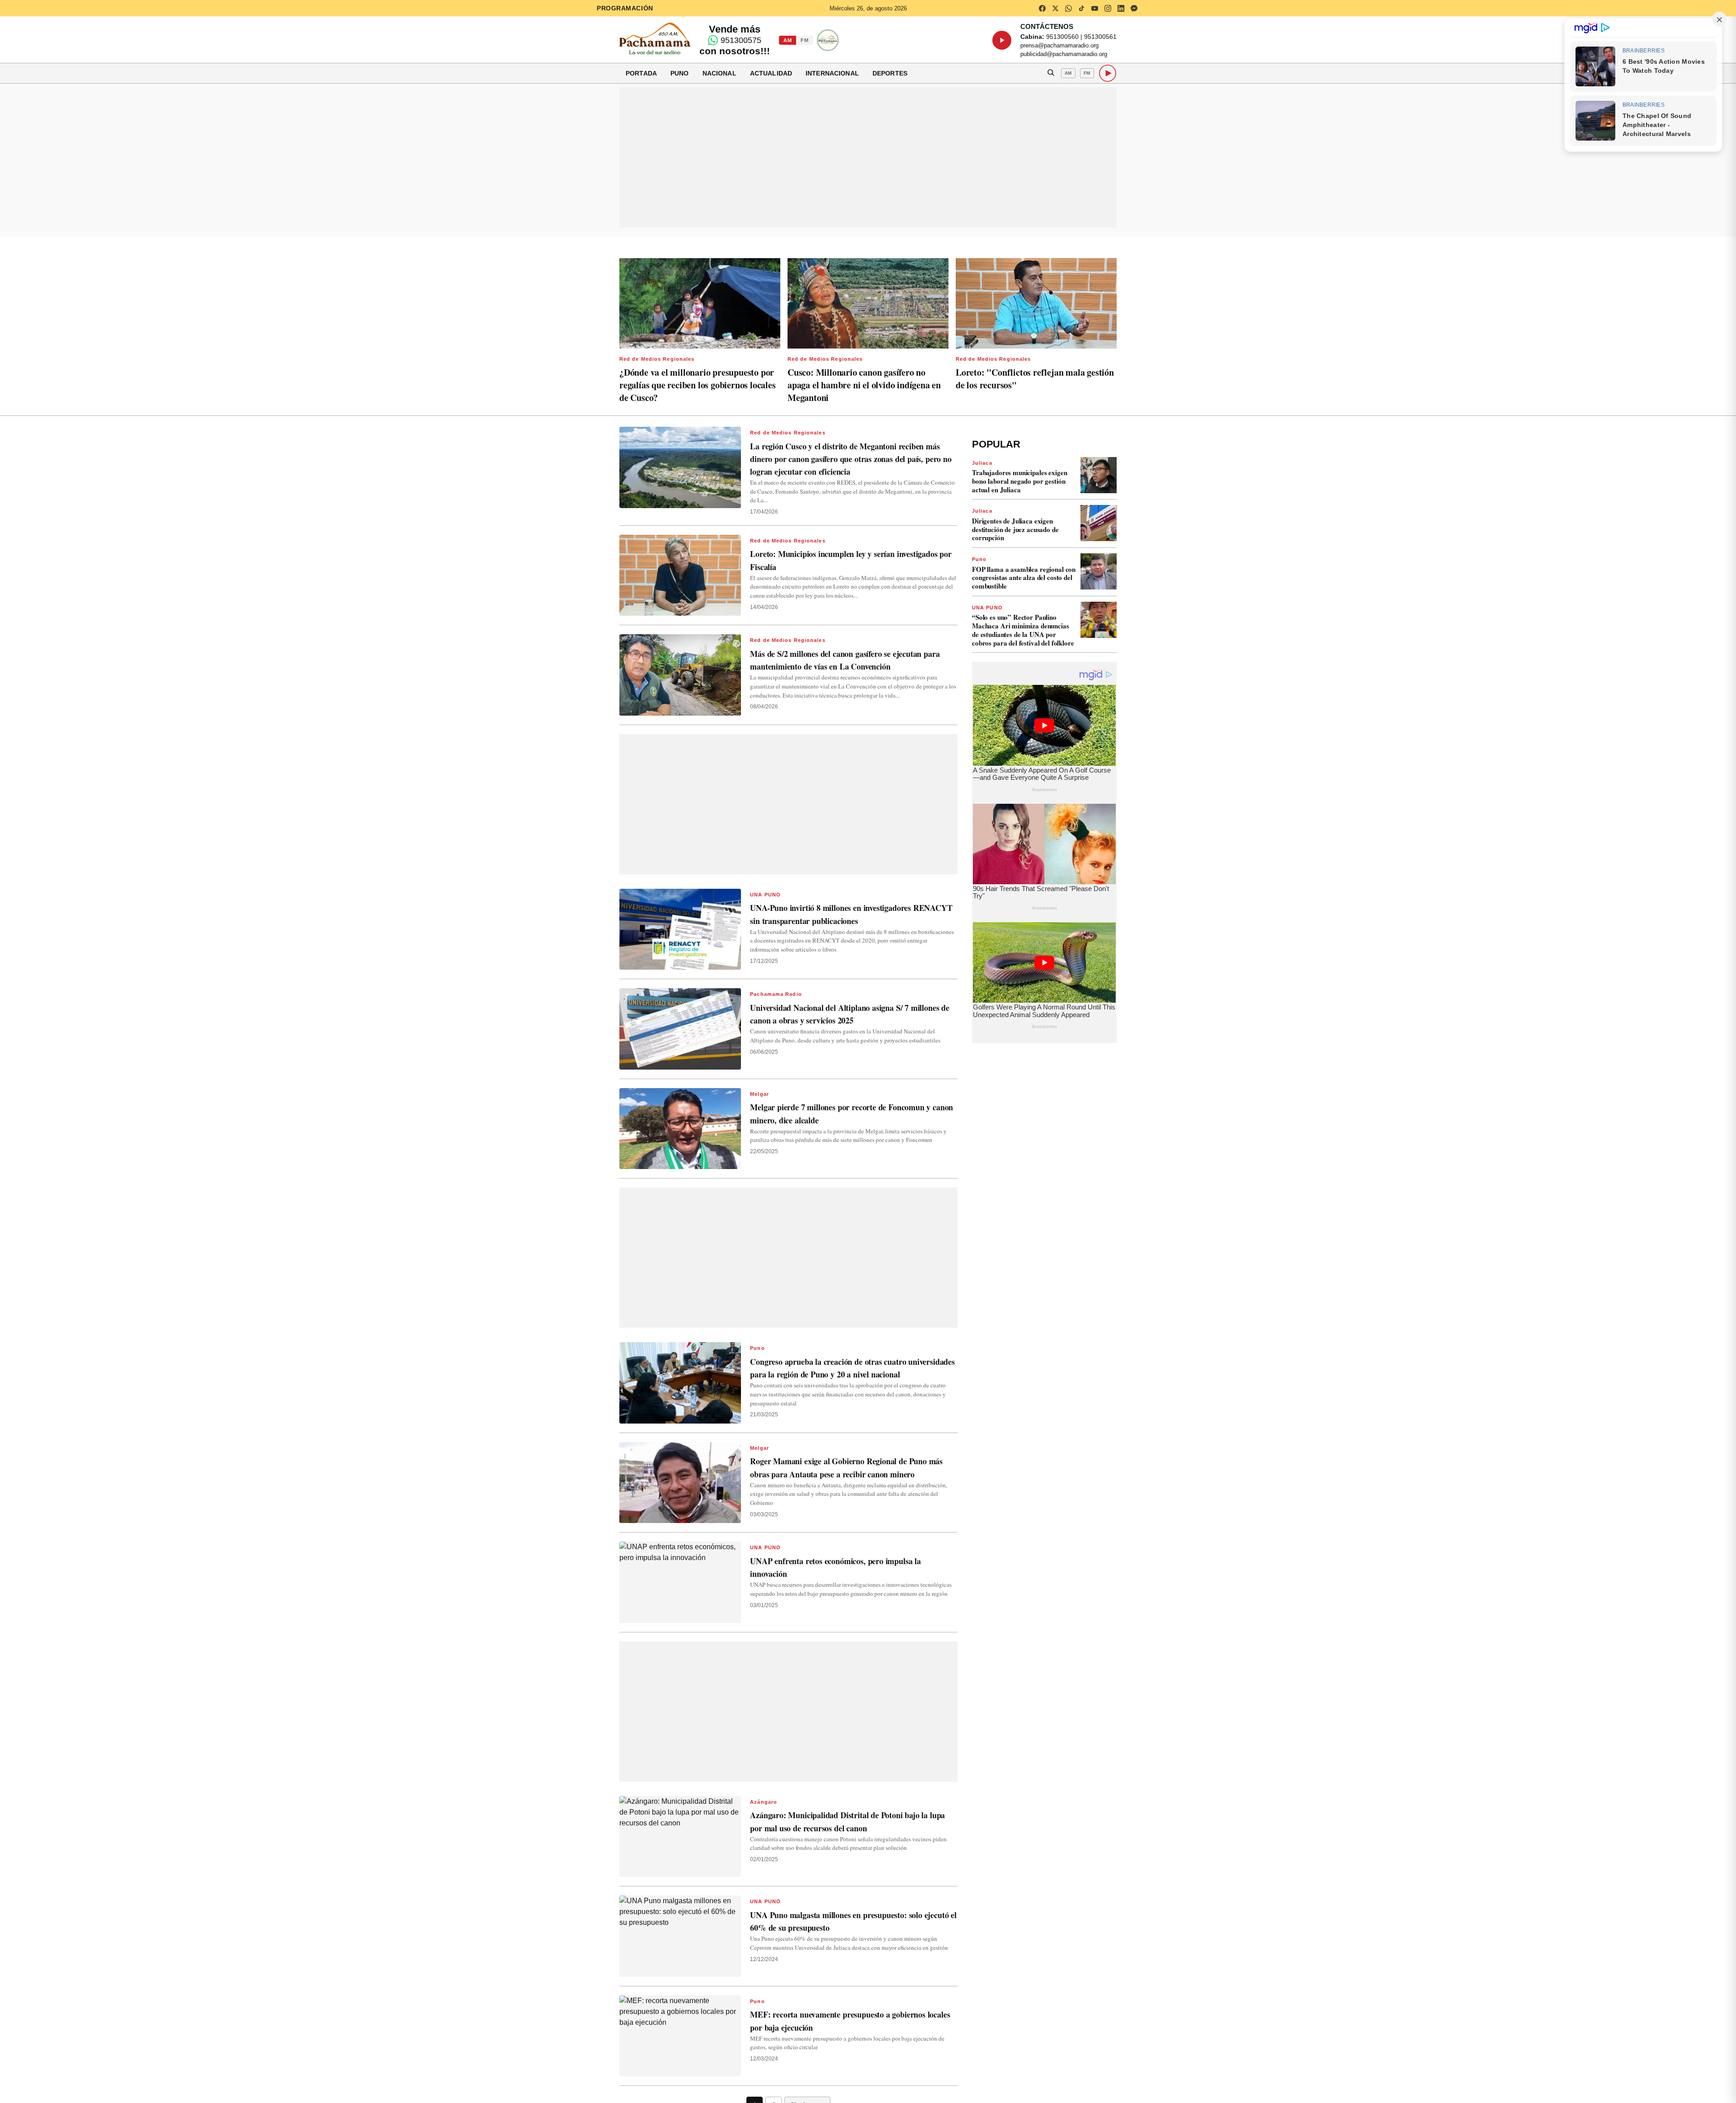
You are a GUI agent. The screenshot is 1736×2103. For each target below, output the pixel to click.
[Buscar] (1051, 73)
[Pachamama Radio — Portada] (655, 38)
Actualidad (771, 73)
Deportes (890, 73)
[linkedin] (1121, 8)
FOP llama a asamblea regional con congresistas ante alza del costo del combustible (1024, 578)
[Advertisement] (868, 157)
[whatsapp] (1068, 8)
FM (804, 40)
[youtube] (1094, 8)
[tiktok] (1081, 8)
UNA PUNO (765, 895)
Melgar (759, 1094)
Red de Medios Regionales (657, 359)
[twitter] (1055, 8)
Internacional (832, 73)
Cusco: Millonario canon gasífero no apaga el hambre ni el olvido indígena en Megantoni (864, 385)
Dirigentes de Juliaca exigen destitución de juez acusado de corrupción (1015, 529)
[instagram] (1108, 8)
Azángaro (764, 1802)
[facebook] (1042, 8)
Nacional (719, 73)
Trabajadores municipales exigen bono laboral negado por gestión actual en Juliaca (1019, 481)
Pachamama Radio (776, 994)
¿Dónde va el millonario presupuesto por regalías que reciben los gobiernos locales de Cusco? (698, 385)
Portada (641, 73)
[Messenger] (1134, 8)
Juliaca (982, 463)
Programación (625, 8)
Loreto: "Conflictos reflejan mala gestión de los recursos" (1035, 379)
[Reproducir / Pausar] (1002, 40)
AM (788, 40)
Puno (680, 73)
